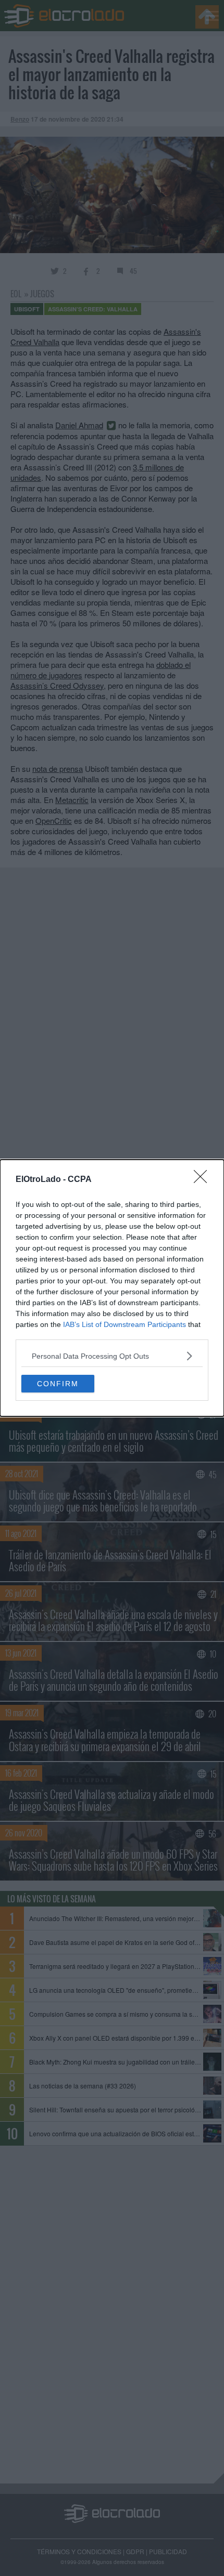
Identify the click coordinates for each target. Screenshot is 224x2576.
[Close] (204, 1180)
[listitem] (112, 1356)
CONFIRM (58, 1384)
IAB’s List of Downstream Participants (125, 1324)
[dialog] (112, 1288)
